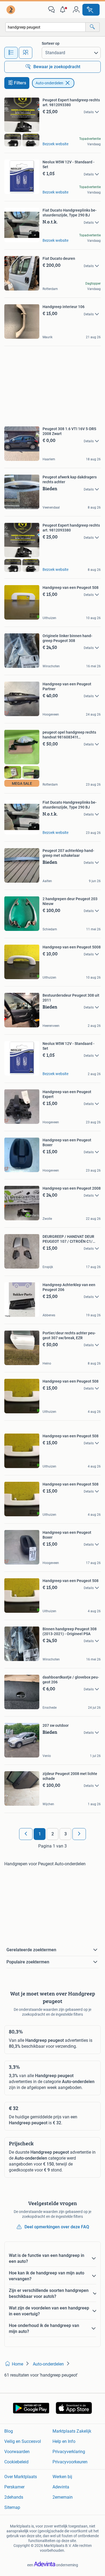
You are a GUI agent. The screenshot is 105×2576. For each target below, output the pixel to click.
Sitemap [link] (12, 2507)
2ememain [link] (63, 2497)
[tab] (11, 53)
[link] (11, 10)
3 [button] (66, 1834)
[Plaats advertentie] (91, 10)
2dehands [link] (14, 2497)
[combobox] (45, 27)
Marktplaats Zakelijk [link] (72, 2431)
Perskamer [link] (14, 2487)
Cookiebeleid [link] (16, 2462)
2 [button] (53, 1834)
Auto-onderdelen (49, 83)
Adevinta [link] (61, 2487)
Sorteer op (51, 43)
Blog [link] (9, 2431)
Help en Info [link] (64, 2441)
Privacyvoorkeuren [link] (70, 2462)
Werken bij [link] (62, 2477)
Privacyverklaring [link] (69, 2452)
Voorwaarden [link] (17, 2452)
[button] (64, 10)
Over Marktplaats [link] (21, 2477)
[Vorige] (26, 1834)
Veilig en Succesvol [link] (23, 2441)
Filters (20, 83)
